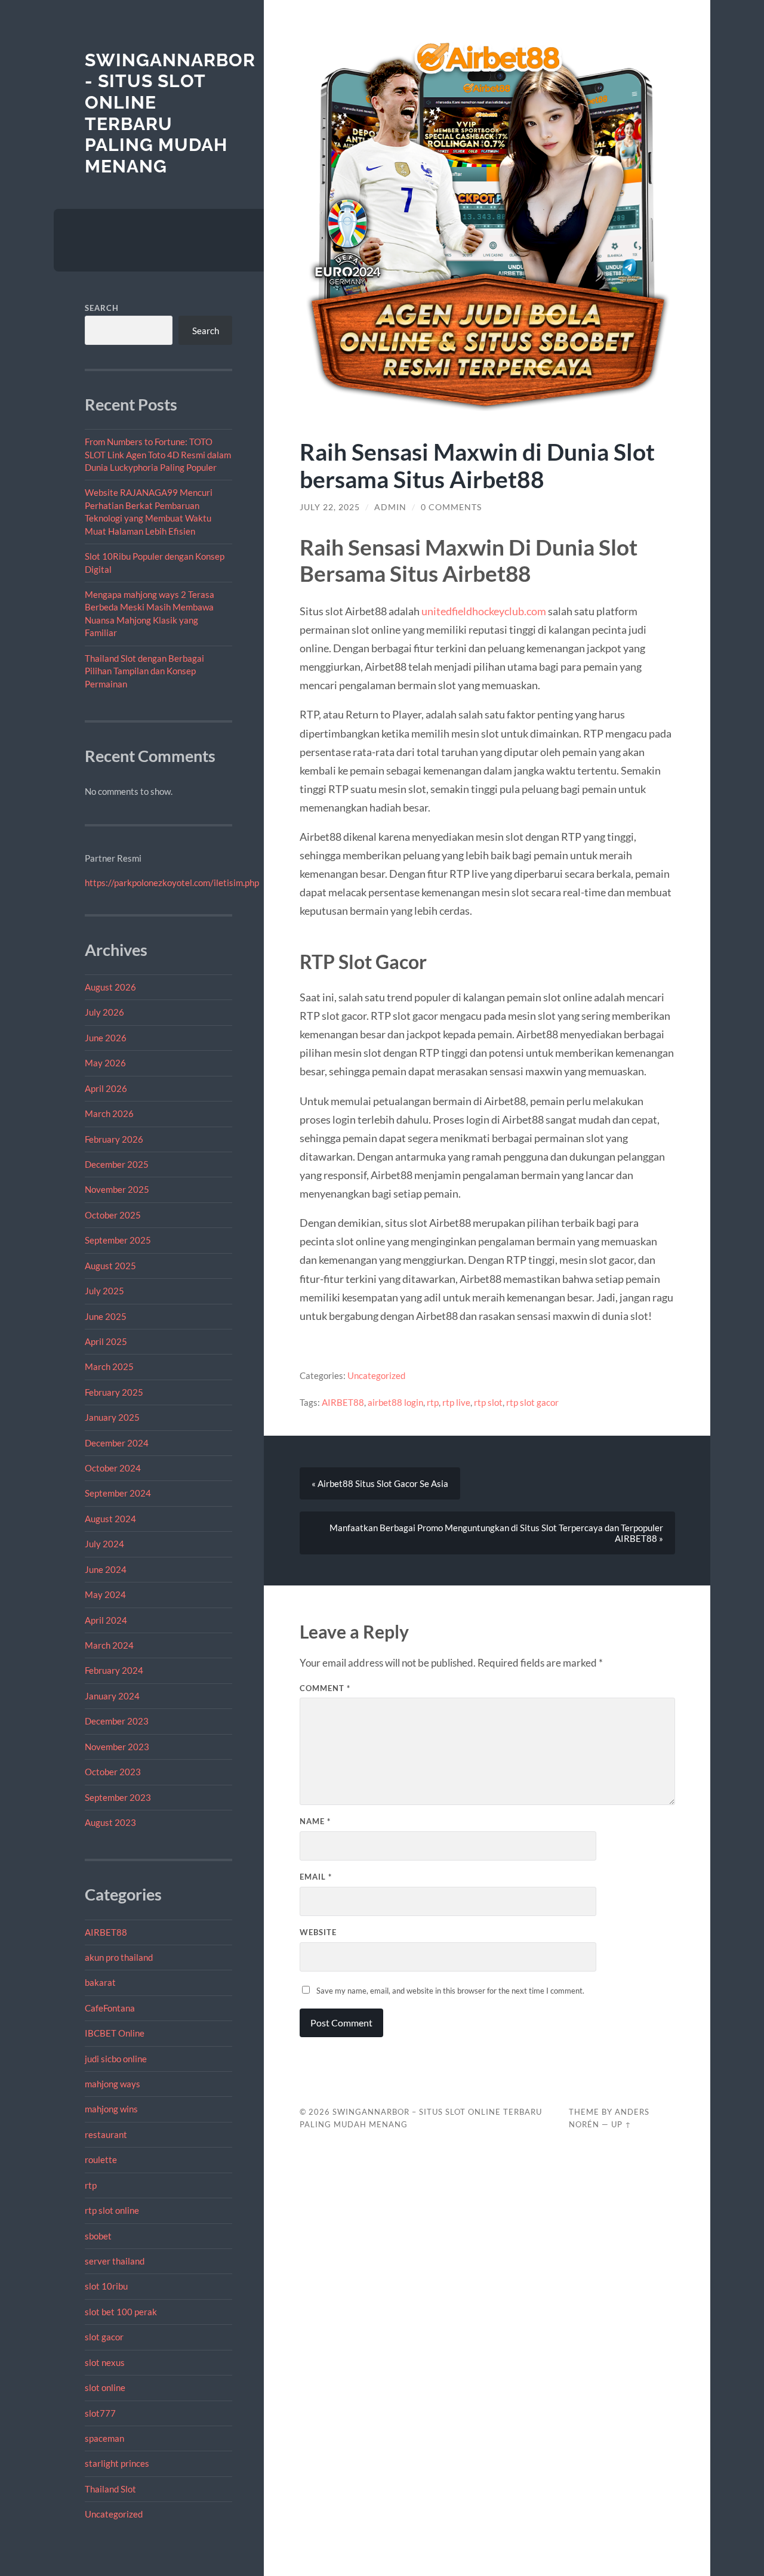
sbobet (98, 2236)
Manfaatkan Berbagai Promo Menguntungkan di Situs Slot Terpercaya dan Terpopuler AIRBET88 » (496, 1533)
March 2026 (109, 1113)
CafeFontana (110, 2008)
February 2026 (114, 1139)
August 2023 (110, 1822)
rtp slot (488, 1402)
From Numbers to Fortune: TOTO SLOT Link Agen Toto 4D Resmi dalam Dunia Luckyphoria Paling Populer (158, 454)
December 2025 (117, 1164)
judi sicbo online (116, 2059)
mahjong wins (111, 2109)
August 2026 (110, 987)
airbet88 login (395, 1402)
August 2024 (110, 1519)
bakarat (100, 1982)
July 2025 (104, 1291)
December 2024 (117, 1443)
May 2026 (105, 1063)
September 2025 (118, 1240)
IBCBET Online (115, 2033)
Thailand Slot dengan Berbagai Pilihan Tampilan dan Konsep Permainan (144, 671)
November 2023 (117, 1747)
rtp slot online (112, 2210)
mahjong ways (113, 2084)
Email (316, 1877)
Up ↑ (621, 2124)
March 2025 (109, 1366)
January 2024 (112, 1696)
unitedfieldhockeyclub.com (484, 611)
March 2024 (109, 1645)
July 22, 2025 (330, 507)
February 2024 (114, 1670)
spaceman (104, 2438)
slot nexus (105, 2362)
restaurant (106, 2134)
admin (390, 507)
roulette (101, 2159)
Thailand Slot (110, 2489)
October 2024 (113, 1468)
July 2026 (104, 1012)
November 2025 (117, 1189)
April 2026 (106, 1088)
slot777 (100, 2413)
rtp (91, 2185)
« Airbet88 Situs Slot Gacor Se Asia (380, 1483)
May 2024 (105, 1594)
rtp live (456, 1402)
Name (315, 1821)
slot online (105, 2387)
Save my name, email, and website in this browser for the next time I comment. (450, 1991)
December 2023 (117, 1721)
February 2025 (114, 1392)
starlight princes (117, 2463)
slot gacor (104, 2337)
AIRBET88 (106, 1932)
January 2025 (112, 1417)
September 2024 (118, 1493)
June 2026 (106, 1038)
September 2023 (118, 1797)
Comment (325, 1688)
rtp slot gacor (532, 1402)
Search (102, 308)
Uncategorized (114, 2514)
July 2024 (104, 1544)
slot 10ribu (106, 2286)
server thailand (115, 2261)
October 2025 (113, 1215)
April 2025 (106, 1341)
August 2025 (110, 1266)
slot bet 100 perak (121, 2312)
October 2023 (113, 1772)
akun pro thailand (119, 1957)
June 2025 (106, 1316)
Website (318, 1932)
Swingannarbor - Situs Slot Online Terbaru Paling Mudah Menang (170, 113)
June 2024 (106, 1569)
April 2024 (106, 1620)
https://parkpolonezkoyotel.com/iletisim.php (172, 883)
